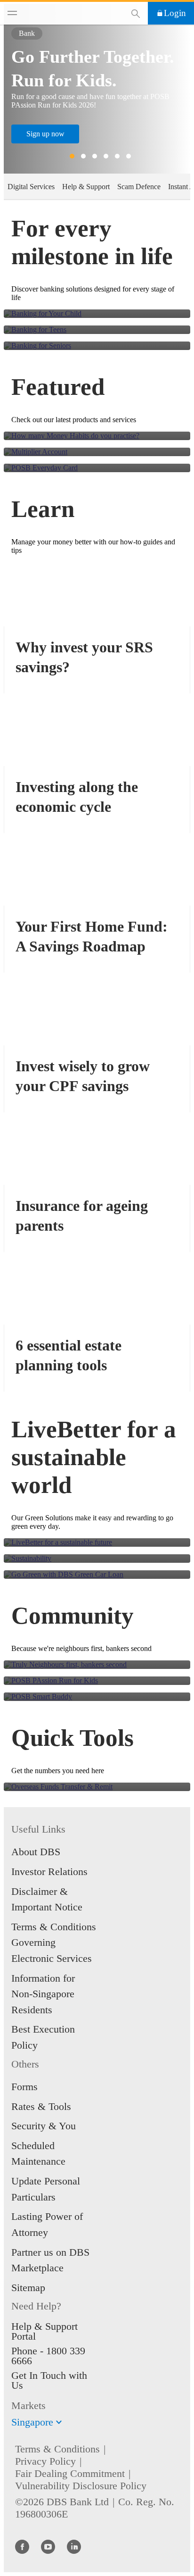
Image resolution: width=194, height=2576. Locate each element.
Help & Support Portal (44, 2331)
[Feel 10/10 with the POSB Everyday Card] (97, 468)
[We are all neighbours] (97, 1665)
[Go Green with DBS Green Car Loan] (97, 1575)
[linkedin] (74, 2546)
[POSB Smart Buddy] (97, 1697)
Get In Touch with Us (49, 2380)
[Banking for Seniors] (97, 346)
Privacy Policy (45, 2461)
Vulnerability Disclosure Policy (81, 2486)
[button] (59, 2422)
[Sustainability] (97, 1559)
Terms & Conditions (57, 2449)
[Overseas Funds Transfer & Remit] (97, 1787)
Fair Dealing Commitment (70, 2473)
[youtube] (48, 2546)
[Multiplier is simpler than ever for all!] (97, 452)
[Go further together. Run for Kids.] (97, 1681)
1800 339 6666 (48, 2356)
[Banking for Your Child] (97, 314)
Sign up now (45, 134)
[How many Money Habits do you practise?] (97, 436)
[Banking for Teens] (97, 330)
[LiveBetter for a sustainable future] (97, 1542)
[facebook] (22, 2546)
